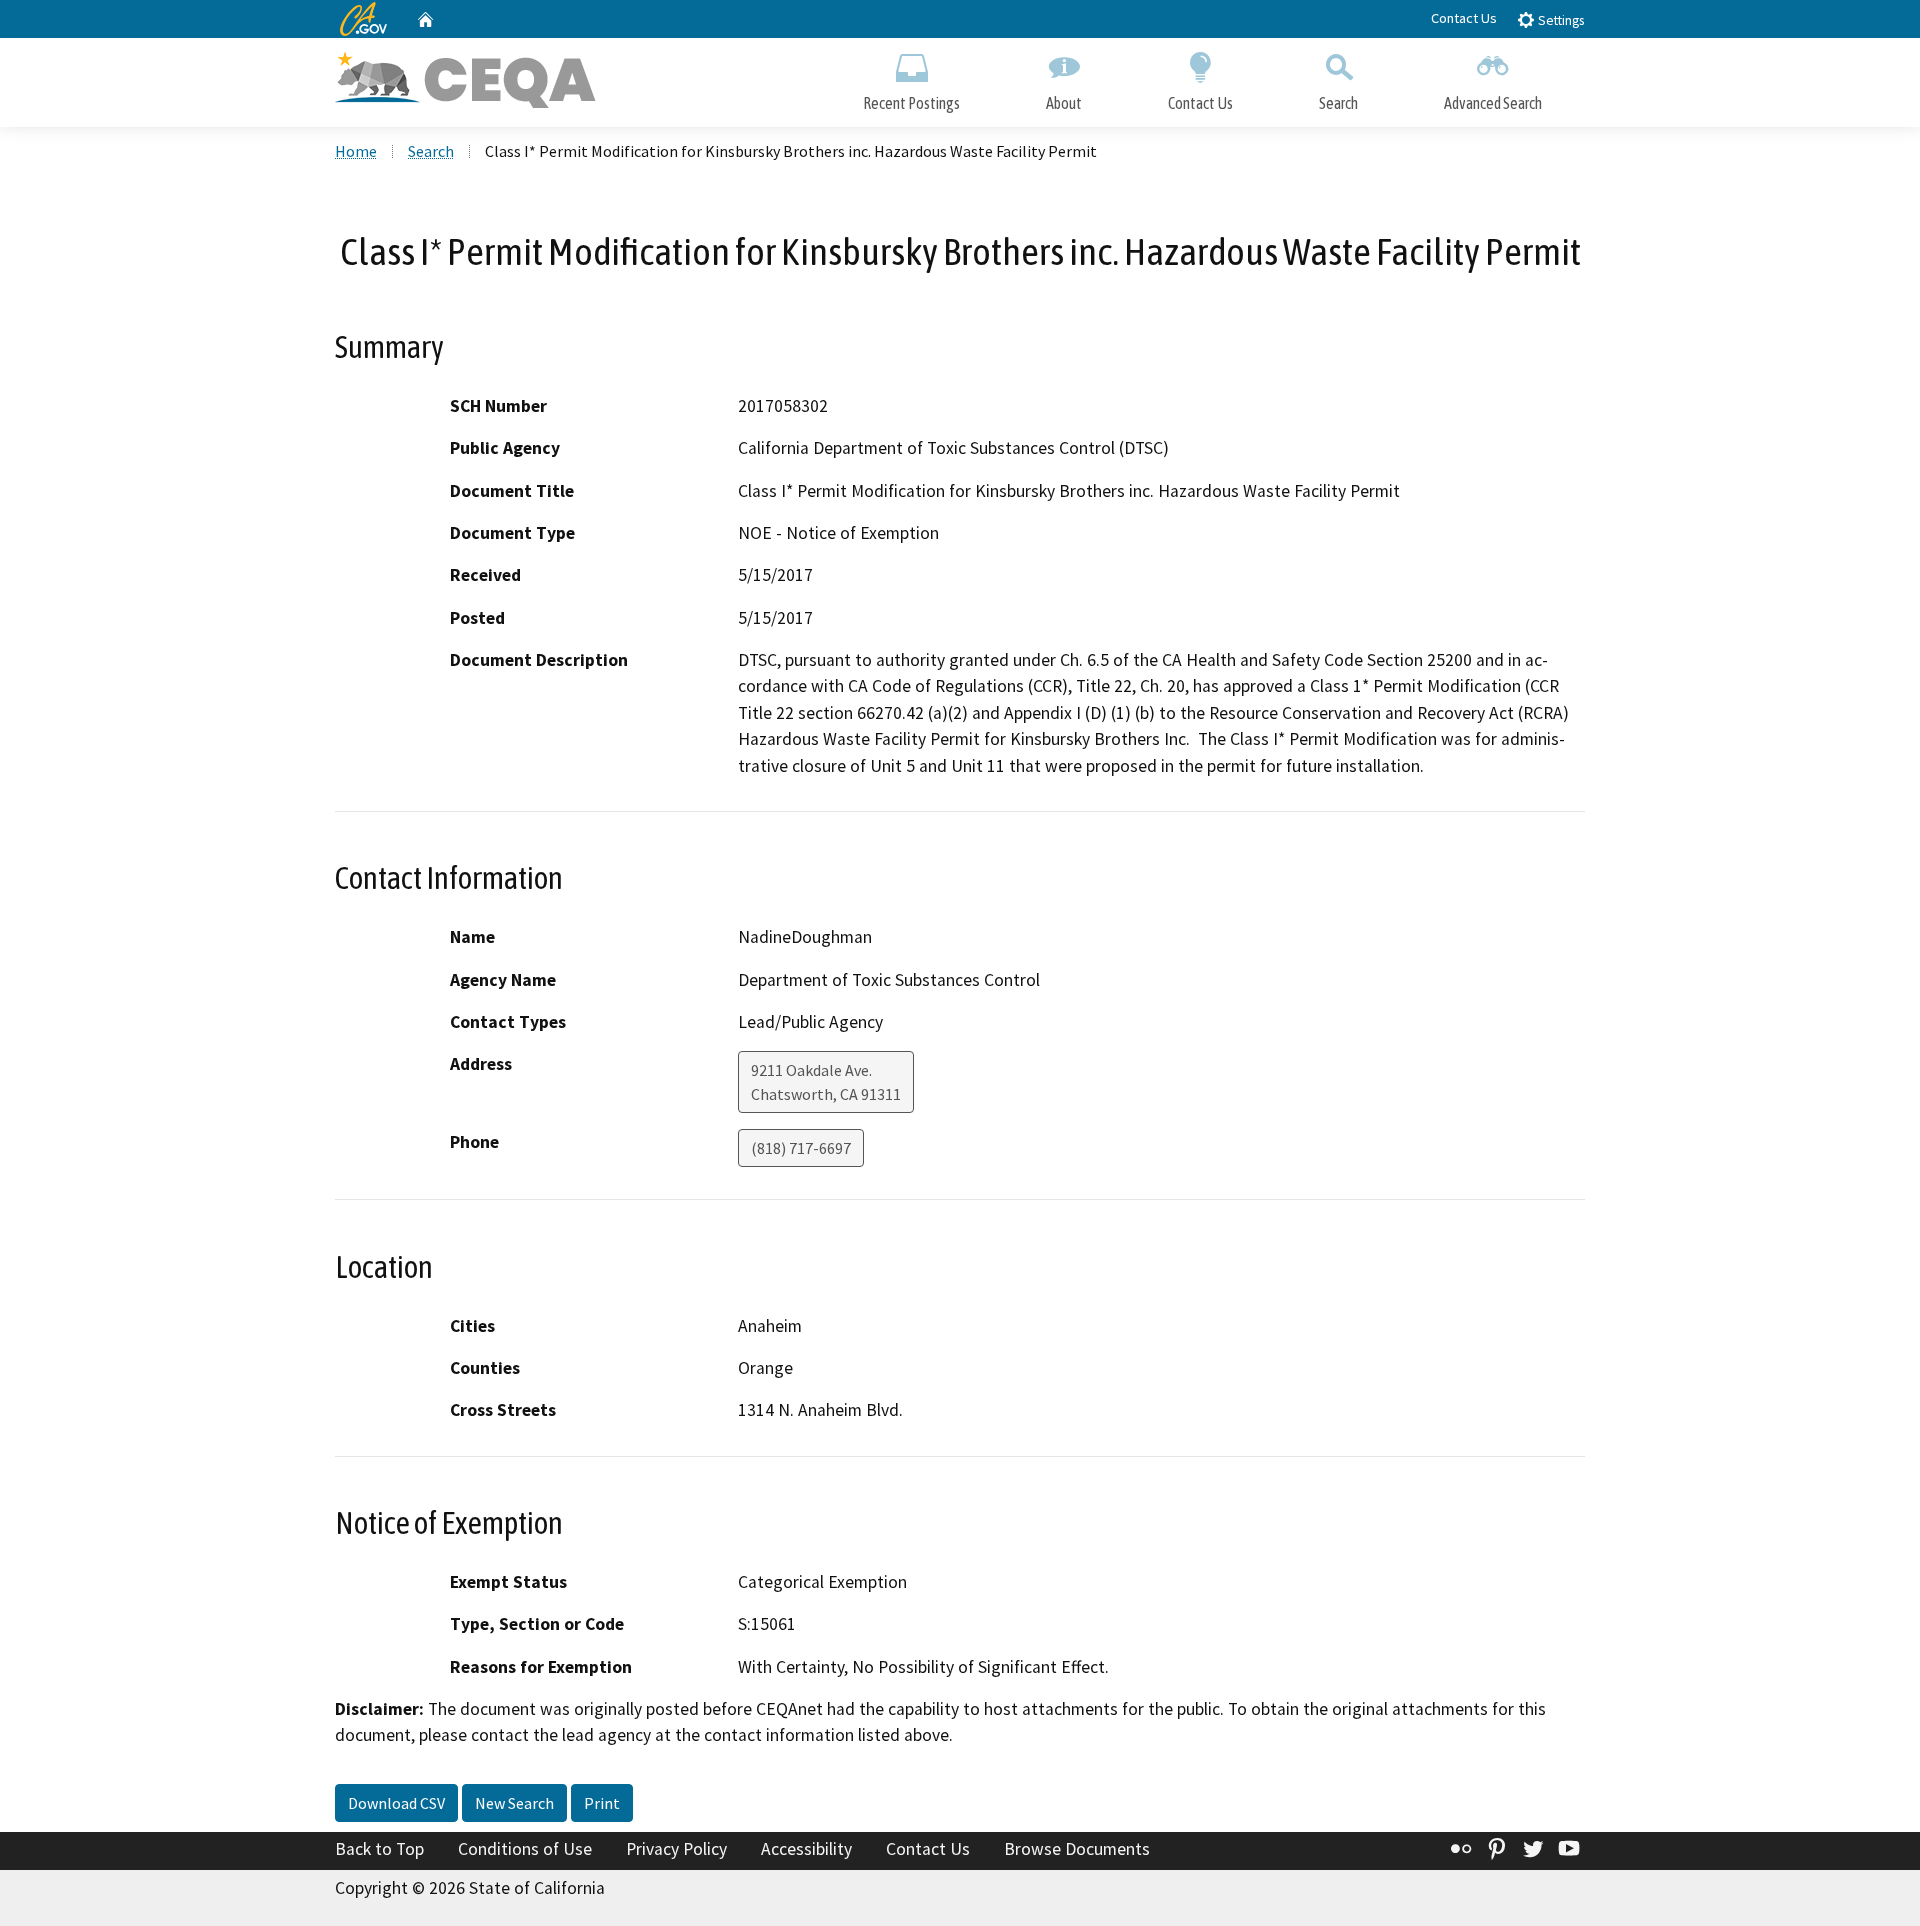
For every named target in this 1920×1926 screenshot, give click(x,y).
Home (356, 151)
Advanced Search (1493, 103)
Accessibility (806, 1849)
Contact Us (1464, 18)
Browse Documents (1077, 1849)
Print (602, 1803)
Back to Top (379, 1849)
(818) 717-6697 (801, 1148)
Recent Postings (911, 103)
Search (1338, 103)
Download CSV (396, 1803)
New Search (514, 1803)
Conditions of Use (525, 1849)
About (1064, 103)
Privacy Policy (676, 1849)
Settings (1559, 20)
